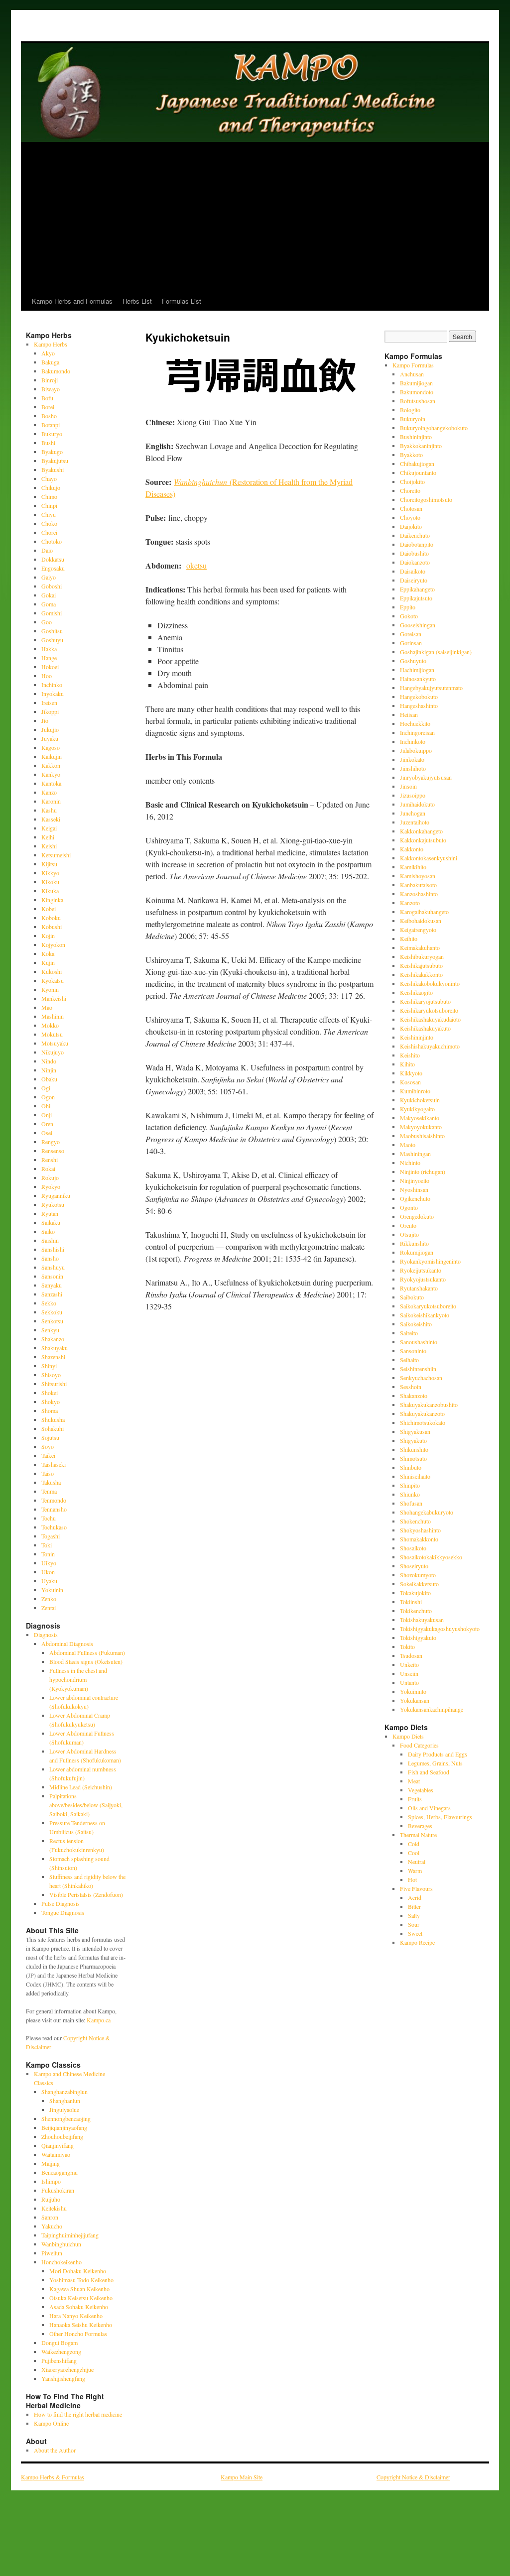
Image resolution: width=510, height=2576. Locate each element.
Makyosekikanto (420, 1118)
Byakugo (52, 452)
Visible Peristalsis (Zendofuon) (86, 1894)
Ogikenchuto (415, 1198)
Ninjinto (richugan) (423, 1171)
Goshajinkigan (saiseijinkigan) (436, 652)
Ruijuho (51, 2199)
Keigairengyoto (418, 930)
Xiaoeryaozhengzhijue (67, 2369)
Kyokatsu (53, 980)
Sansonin (52, 1276)
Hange (49, 658)
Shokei (50, 1393)
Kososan (410, 1082)
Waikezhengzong (61, 2351)
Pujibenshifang (59, 2360)
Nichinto (410, 1163)
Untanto (409, 1682)
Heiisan (409, 714)
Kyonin (50, 989)
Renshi (50, 1160)
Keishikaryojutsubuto (425, 1001)
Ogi (46, 1088)
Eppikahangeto (417, 589)
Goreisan (411, 634)
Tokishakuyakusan (422, 1620)
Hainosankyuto (418, 679)
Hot (412, 1879)
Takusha (51, 1482)
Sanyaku (52, 1285)
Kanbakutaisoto (418, 885)
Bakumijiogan (416, 383)
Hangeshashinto (419, 705)
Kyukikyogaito (417, 1109)
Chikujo (51, 487)
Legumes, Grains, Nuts (435, 1763)
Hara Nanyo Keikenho (76, 2316)
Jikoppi (50, 711)
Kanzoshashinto (419, 894)
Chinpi (49, 505)
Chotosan (411, 508)
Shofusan (411, 1503)
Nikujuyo (53, 1052)
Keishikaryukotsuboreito (429, 1010)
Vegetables (421, 1790)
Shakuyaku (55, 1348)
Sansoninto (413, 1351)
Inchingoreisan (417, 732)
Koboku (51, 918)
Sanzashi (52, 1294)
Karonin (51, 801)
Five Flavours (416, 1888)
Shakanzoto (414, 1396)
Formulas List (182, 301)
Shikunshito (414, 1449)
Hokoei (50, 667)
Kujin (48, 962)
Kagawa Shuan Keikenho (79, 2289)
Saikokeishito (416, 1324)
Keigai (49, 828)
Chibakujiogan (417, 464)
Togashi (51, 1536)
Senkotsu (52, 1321)
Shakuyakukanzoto (422, 1413)
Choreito (410, 490)
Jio (45, 720)
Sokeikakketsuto (419, 1584)
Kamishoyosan (418, 876)
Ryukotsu (53, 1204)
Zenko (49, 1599)
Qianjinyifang (58, 2145)
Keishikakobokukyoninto (430, 983)
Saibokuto (412, 1297)
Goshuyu (52, 640)
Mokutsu (52, 1034)
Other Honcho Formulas (78, 2334)
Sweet (415, 1933)
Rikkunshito (414, 1243)
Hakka (49, 649)
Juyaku (50, 738)
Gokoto (409, 616)
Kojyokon (53, 944)
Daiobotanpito (417, 544)
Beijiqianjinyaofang (64, 2127)
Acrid (415, 1897)
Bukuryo (52, 434)
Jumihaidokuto (417, 804)
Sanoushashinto (419, 1342)
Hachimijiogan (417, 670)
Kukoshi (52, 971)
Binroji (50, 380)
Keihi (48, 837)
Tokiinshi (411, 1602)
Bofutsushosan (418, 401)
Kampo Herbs (51, 344)
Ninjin (49, 1070)
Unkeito (409, 1664)
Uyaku (49, 1581)
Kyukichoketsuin (420, 1100)
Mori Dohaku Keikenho (78, 2271)
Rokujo (50, 1177)
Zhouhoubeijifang (62, 2136)
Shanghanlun (65, 2101)
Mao (47, 1007)
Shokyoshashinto (420, 1530)
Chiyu (49, 514)
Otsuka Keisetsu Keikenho (81, 2298)
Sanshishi (53, 1249)
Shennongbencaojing (66, 2118)
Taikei (48, 1455)
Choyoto (410, 517)
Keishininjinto (417, 1037)
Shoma (50, 1410)
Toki (47, 1545)
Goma (49, 604)
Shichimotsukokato (423, 1422)
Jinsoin (408, 786)
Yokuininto (413, 1691)
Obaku (49, 1079)
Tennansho (54, 1509)
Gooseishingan (418, 625)
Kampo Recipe (417, 1942)
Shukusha (53, 1419)
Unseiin (409, 1673)
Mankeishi (54, 998)
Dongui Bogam (60, 2342)
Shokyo (51, 1402)
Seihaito (409, 1360)
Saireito (409, 1333)
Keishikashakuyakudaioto (430, 1019)
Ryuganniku (56, 1195)
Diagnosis (46, 1635)
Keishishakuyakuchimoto (430, 1046)
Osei (47, 1133)
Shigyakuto (413, 1440)
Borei (48, 407)
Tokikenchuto (416, 1611)
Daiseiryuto (414, 580)
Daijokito (411, 526)
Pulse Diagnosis (61, 1903)
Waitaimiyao (56, 2154)
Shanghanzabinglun (64, 2092)
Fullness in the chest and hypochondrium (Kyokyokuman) (78, 1679)
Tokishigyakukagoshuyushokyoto (440, 1629)
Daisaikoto (413, 571)
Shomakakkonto (419, 1539)
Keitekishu (54, 2208)
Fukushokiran (58, 2190)
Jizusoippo (413, 795)
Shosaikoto (413, 1548)
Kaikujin (52, 756)
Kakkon (51, 765)
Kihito (407, 1064)
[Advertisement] (255, 217)
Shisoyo (51, 1375)
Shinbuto (411, 1467)
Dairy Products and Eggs (438, 1754)
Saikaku (51, 1222)
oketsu (196, 565)
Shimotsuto (413, 1458)
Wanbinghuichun (61, 2244)
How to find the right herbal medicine (78, 2414)
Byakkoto (411, 455)
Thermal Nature (418, 1835)
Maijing (51, 2163)
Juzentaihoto (415, 822)
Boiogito (410, 410)
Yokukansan (415, 1700)
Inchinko (52, 685)
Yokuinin (52, 1590)
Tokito (407, 1646)
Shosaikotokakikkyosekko (431, 1557)
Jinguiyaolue (64, 2109)
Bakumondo (56, 371)
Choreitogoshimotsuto (426, 499)
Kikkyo (50, 873)
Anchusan (412, 374)
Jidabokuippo (416, 750)
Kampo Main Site (242, 2477)
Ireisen (49, 703)
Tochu (49, 1518)
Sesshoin (411, 1387)
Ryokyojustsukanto (423, 1279)
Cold (414, 1844)
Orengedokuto (417, 1216)
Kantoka (51, 783)
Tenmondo (54, 1500)
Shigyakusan (415, 1431)
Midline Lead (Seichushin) (81, 1787)
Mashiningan (415, 1154)
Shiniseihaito (415, 1476)
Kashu (49, 810)
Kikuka (50, 891)
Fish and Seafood (429, 1772)
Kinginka (52, 900)
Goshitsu (52, 631)
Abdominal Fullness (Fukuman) (87, 1652)
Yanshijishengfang (63, 2378)
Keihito (409, 938)
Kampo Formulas (413, 365)
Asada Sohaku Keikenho (79, 2307)
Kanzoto (410, 903)
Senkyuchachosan (421, 1378)
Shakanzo (53, 1339)
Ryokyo (51, 1186)
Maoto (408, 1145)
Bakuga (50, 362)
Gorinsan (411, 643)
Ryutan (50, 1213)
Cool (414, 1853)
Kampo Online (51, 2423)
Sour (414, 1924)
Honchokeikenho (62, 2262)
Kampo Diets (408, 1736)
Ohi (46, 1106)
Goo (47, 622)
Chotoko (52, 541)
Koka (48, 953)
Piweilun (52, 2253)
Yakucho (52, 2226)
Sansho (50, 1258)
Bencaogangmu (60, 2172)
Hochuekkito (415, 723)
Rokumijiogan (417, 1252)
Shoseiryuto (414, 1566)
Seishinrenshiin (418, 1369)
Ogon (48, 1097)
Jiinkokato (412, 759)
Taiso (48, 1473)
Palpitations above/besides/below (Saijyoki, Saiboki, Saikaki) (86, 1805)
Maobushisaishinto (422, 1136)
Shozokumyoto (418, 1575)
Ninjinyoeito (415, 1180)
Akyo (48, 353)
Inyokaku (53, 694)
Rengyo (51, 1142)
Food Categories (419, 1745)
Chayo (49, 478)
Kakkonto (412, 849)
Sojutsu (50, 1437)
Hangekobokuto (419, 697)
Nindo (49, 1061)
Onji (47, 1115)
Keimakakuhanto (420, 947)
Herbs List (137, 301)
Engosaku (53, 568)
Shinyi (49, 1366)
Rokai (48, 1169)
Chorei (49, 532)
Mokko (50, 1025)
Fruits (415, 1799)
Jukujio (50, 729)
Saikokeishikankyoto (425, 1315)
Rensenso (53, 1151)
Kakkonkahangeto (421, 831)
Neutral (417, 1862)
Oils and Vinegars (429, 1808)
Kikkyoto (411, 1073)
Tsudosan (411, 1655)
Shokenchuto (415, 1521)
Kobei (49, 909)
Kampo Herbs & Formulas (53, 2477)
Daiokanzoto (415, 562)
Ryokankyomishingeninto (430, 1261)
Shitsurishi (54, 1384)
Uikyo (49, 1563)
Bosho (49, 416)
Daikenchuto (415, 535)
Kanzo (49, 792)
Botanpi (51, 425)
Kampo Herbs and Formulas (72, 301)
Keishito (410, 1055)
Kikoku (50, 882)
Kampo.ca (99, 2020)
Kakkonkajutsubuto (423, 840)
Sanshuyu (53, 1267)
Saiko (48, 1231)
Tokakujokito (415, 1593)
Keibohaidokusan (421, 921)
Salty (414, 1915)
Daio (47, 550)
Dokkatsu (53, 559)
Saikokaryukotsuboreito (428, 1306)
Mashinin (53, 1016)
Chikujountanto (418, 472)
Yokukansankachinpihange (432, 1709)
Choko (49, 523)
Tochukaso (54, 1527)
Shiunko (410, 1494)
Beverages (420, 1826)
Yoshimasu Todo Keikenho (81, 2280)
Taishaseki (54, 1464)
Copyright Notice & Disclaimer (413, 2477)
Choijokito (412, 481)
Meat (414, 1781)
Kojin (48, 936)
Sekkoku (52, 1312)
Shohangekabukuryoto (427, 1512)
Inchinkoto (413, 741)
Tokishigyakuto (418, 1638)
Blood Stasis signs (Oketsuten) (86, 1661)
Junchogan (413, 813)
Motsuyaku (55, 1043)
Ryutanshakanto (419, 1288)
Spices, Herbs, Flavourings (440, 1817)
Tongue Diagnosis (63, 1912)
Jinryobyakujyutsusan (426, 777)
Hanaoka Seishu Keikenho (81, 2325)
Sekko (49, 1303)
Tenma (49, 1491)
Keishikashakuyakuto (425, 1028)
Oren (47, 1124)
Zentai (49, 1608)
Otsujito (409, 1234)
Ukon (48, 1572)
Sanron (50, 2217)
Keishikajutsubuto (421, 965)
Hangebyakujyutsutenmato (431, 688)
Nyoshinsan (414, 1189)
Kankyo (51, 774)
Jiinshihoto (413, 768)
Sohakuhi (53, 1428)
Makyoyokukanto (421, 1127)
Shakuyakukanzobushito (429, 1405)
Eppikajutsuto (416, 598)
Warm (415, 1871)
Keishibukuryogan (422, 956)
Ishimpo (51, 2181)
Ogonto (409, 1207)
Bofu (47, 398)
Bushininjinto (416, 437)
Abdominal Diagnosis (67, 1643)
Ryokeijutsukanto (421, 1270)
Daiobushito (414, 553)
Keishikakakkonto (421, 974)
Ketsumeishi (56, 855)
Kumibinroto (415, 1091)
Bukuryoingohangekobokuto (434, 428)
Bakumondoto (417, 392)
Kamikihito (413, 867)
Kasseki (51, 819)
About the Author (55, 2450)
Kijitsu (49, 864)
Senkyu (50, 1330)
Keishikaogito (416, 992)
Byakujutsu (55, 461)
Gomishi (52, 613)
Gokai (49, 595)
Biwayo (51, 389)
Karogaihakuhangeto (424, 912)
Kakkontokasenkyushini (429, 858)
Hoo (47, 676)
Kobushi (52, 927)
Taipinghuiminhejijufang (70, 2235)
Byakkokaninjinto (421, 446)
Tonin (48, 1554)
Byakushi (53, 469)
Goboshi (52, 586)
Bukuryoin (413, 419)
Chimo (49, 496)
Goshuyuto (413, 661)
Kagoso (51, 747)
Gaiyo (49, 577)
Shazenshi (53, 1357)
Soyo (48, 1446)
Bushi (48, 443)
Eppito (408, 607)
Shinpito (410, 1485)
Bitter (414, 1906)
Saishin (50, 1240)
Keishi (49, 846)
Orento (408, 1225)
